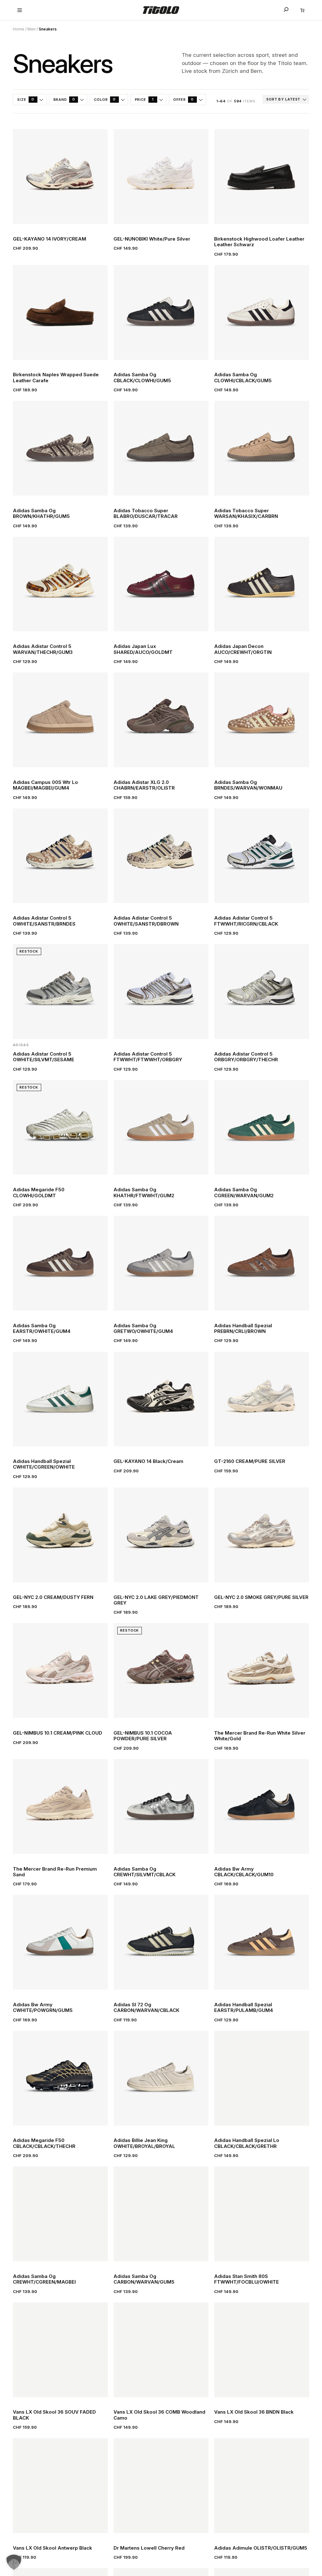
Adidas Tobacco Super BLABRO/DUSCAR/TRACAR (146, 514)
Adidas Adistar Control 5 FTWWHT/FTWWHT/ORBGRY (148, 1057)
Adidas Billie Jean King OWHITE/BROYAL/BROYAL (144, 2143)
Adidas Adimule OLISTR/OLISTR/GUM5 (261, 2548)
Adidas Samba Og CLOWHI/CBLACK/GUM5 (243, 378)
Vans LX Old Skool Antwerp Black (53, 2548)
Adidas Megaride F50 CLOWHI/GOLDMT (39, 1193)
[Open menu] (20, 10)
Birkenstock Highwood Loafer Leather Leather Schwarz (259, 242)
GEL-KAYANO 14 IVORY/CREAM (50, 239)
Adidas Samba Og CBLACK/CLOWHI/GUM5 (142, 378)
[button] (14, 2562)
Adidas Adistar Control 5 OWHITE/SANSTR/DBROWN (146, 921)
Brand (64, 99)
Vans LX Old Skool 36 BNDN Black (254, 2412)
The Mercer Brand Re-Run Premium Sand (55, 1872)
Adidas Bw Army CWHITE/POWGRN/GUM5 (43, 2008)
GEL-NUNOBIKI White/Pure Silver (152, 239)
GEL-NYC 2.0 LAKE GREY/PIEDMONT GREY (156, 1600)
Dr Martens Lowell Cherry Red (149, 2548)
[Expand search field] (286, 9)
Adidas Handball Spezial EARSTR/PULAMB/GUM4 (244, 2008)
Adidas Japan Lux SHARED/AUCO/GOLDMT (143, 649)
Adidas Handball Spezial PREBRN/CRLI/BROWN (243, 1329)
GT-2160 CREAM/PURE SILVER (250, 1461)
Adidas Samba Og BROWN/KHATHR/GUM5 (41, 514)
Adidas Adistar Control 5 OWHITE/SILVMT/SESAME (44, 1057)
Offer (183, 99)
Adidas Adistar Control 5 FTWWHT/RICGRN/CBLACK (246, 921)
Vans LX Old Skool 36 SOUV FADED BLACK (54, 2415)
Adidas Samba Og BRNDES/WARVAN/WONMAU (248, 785)
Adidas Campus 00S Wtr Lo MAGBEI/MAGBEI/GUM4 (45, 785)
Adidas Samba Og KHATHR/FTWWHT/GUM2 (144, 1193)
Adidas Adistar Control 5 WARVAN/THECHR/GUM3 (43, 649)
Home (19, 29)
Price (144, 99)
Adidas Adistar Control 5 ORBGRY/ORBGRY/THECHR (246, 1057)
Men (31, 29)
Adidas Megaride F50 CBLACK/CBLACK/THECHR (44, 2143)
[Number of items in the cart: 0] (302, 10)
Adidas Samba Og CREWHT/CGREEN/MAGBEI (44, 2279)
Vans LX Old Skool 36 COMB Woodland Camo (159, 2415)
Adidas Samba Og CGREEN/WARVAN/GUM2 (244, 1193)
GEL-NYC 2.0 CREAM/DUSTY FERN (53, 1597)
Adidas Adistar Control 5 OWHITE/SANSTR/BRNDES (44, 921)
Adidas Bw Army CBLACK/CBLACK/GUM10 (244, 1872)
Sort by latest (283, 99)
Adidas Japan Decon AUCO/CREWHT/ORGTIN (243, 649)
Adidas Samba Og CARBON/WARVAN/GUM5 (144, 2279)
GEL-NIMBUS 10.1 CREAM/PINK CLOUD (58, 1733)
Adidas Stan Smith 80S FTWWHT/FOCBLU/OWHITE (247, 2279)
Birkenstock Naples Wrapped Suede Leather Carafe (56, 378)
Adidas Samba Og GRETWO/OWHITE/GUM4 (143, 1329)
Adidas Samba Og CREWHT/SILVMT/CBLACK (144, 1872)
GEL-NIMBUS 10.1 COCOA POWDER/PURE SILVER (143, 1736)
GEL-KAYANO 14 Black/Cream (148, 1461)
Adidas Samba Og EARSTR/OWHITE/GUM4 (42, 1329)
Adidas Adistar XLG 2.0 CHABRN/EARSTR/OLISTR (144, 785)
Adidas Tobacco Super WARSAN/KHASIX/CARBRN (246, 514)
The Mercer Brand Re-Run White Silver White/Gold (260, 1736)
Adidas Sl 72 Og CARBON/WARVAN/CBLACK (146, 2008)
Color (105, 99)
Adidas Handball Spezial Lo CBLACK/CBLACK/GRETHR (247, 2143)
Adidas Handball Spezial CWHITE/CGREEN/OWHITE (44, 1464)
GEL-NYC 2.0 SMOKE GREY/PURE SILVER (261, 1597)
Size (26, 99)
